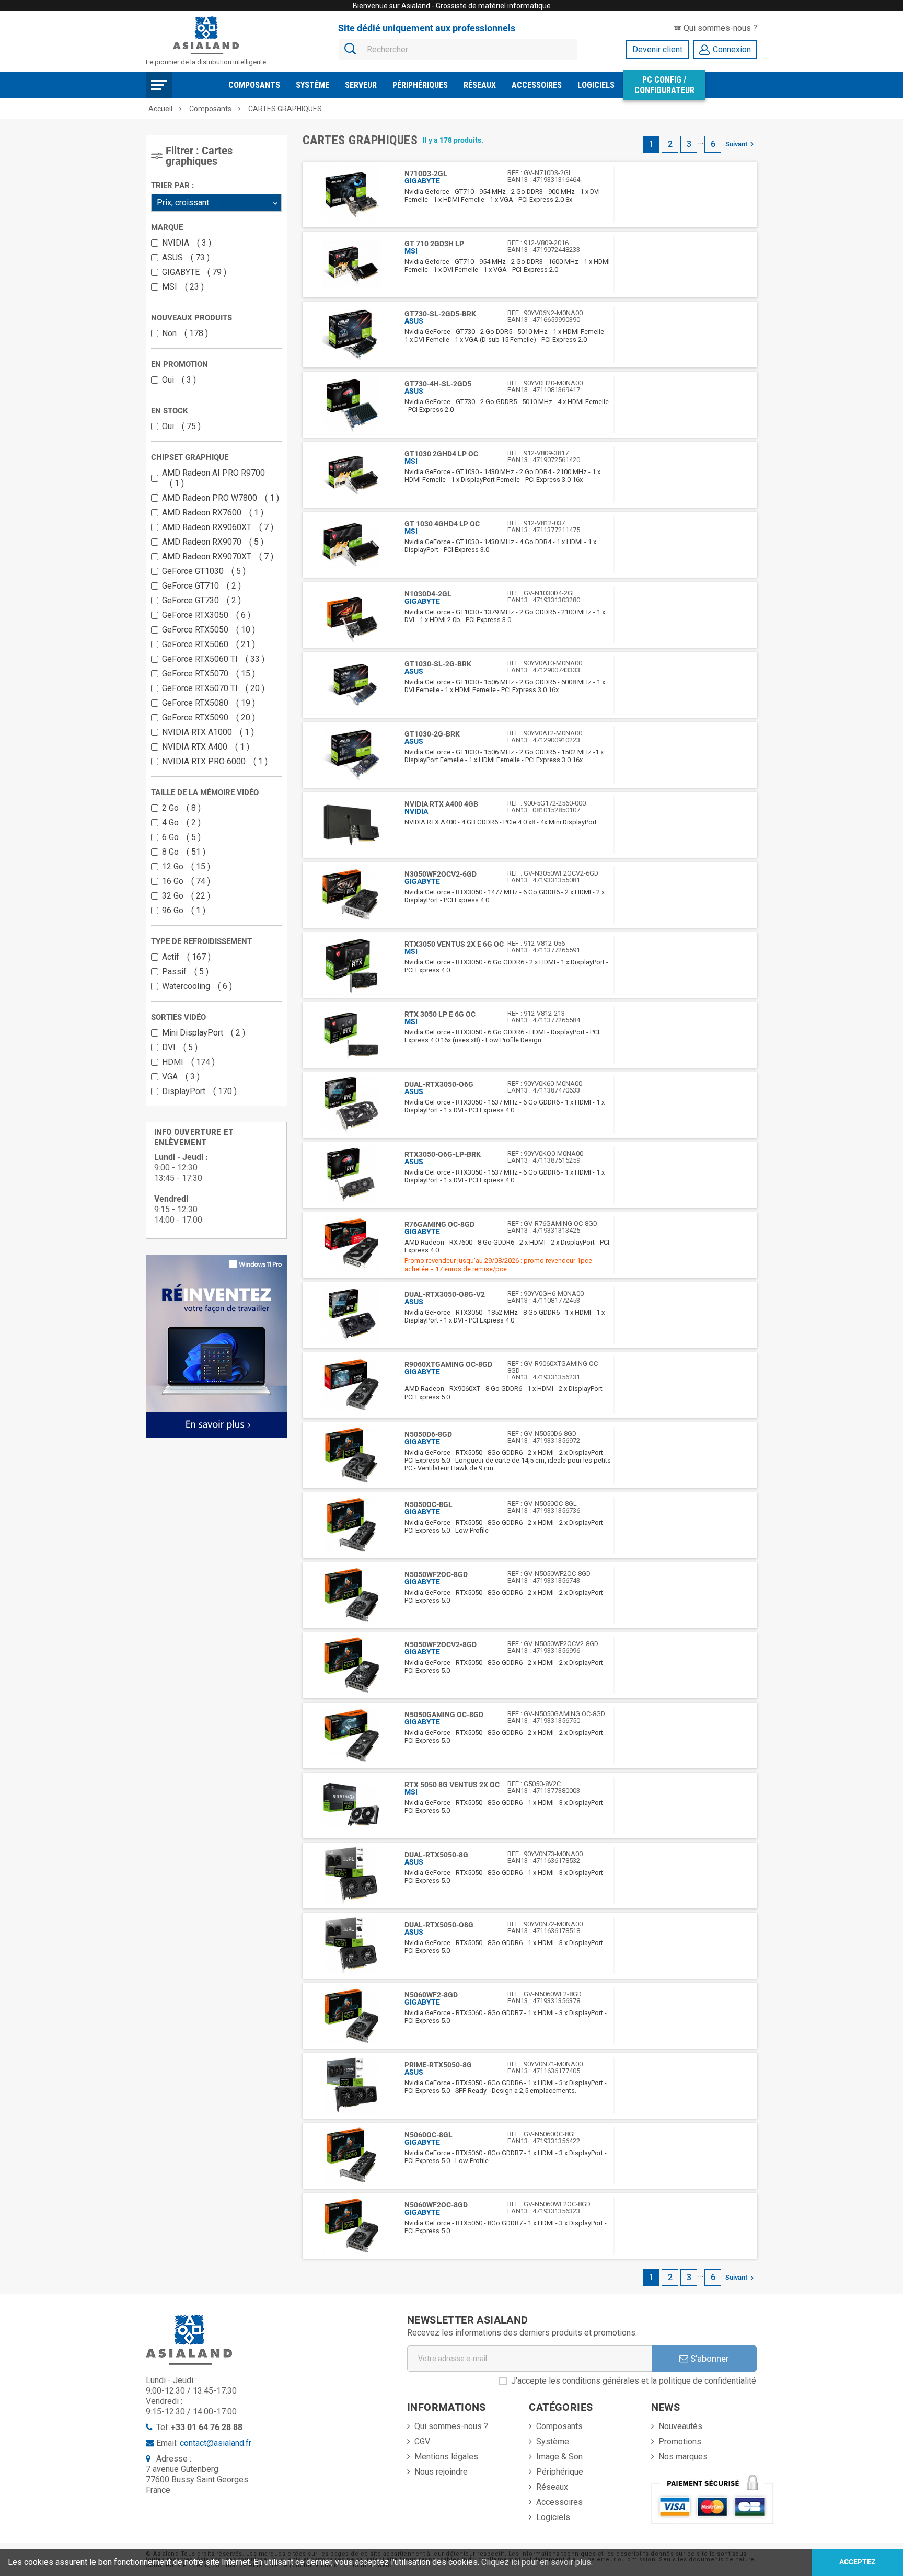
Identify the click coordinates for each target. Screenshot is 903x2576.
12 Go (184, 866)
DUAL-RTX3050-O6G (439, 1084)
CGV (422, 2441)
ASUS (183, 257)
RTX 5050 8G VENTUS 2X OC (452, 1785)
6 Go (179, 837)
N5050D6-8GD (428, 1434)
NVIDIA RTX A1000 (206, 732)
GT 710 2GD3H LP (434, 244)
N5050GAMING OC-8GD (444, 1715)
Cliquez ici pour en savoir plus (536, 2562)
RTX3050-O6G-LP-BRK (443, 1154)
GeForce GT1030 (201, 571)
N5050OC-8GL (429, 1504)
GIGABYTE (192, 272)
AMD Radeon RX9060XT (215, 527)
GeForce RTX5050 (206, 630)
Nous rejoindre (441, 2472)
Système (312, 85)
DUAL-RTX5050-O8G (439, 1925)
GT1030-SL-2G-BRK (438, 664)
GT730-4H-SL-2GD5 (438, 384)
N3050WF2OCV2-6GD (441, 874)
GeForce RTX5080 (206, 703)
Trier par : (172, 186)
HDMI (186, 1062)
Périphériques (420, 85)
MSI (181, 287)
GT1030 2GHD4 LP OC (441, 454)
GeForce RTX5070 (206, 674)
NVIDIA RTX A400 (203, 747)
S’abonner (709, 2359)
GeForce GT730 (199, 600)
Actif (184, 957)
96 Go (181, 910)
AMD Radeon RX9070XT (215, 556)
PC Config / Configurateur (664, 85)
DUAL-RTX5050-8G (436, 1855)
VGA (178, 1077)
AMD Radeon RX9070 (210, 542)
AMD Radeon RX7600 (210, 513)
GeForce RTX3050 (204, 615)
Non (183, 333)
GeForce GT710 (199, 586)
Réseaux (480, 85)
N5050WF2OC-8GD (436, 1574)
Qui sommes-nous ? (719, 28)
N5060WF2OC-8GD (436, 2205)
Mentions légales (446, 2457)
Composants (254, 85)
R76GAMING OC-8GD (439, 1224)
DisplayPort (197, 1091)
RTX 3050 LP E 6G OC (440, 1014)
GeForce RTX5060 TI (211, 659)
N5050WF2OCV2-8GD (441, 1644)
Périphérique (560, 2472)
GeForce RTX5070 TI (211, 688)
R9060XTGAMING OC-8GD (448, 1364)
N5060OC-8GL (429, 2135)
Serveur (361, 85)
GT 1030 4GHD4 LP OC (442, 524)
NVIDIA (184, 243)
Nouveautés (680, 2426)
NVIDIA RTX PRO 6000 (212, 761)
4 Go (179, 823)
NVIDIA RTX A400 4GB (441, 804)
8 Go (181, 852)
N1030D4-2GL (428, 594)
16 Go (184, 881)
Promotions (680, 2441)
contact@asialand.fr (216, 2443)
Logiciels (596, 85)
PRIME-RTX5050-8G (438, 2065)
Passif (183, 971)
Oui (177, 380)
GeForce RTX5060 (206, 644)
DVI (177, 1047)
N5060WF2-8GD (431, 1995)
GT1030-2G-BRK (432, 734)
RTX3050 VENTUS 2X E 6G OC (454, 944)
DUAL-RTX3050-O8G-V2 (445, 1294)
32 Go (184, 896)
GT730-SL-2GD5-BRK (440, 314)
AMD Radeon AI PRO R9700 (213, 478)
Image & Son (559, 2457)
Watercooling (195, 986)
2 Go (179, 808)
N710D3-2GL (426, 174)
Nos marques (683, 2457)
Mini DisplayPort (201, 1033)
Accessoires (537, 85)
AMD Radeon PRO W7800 (218, 498)
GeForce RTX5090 (206, 717)
